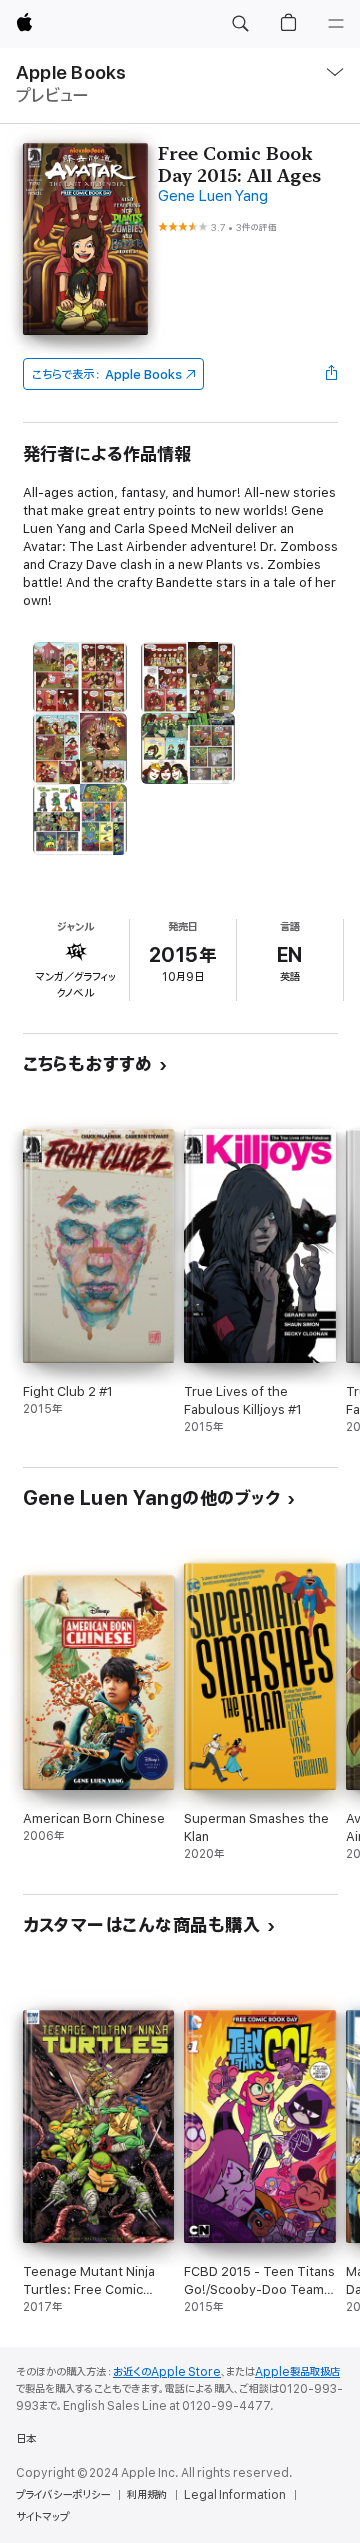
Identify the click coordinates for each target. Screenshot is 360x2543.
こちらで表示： (107, 374)
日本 (26, 2439)
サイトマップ (42, 2517)
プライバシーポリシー (63, 2495)
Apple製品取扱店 (297, 2372)
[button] (240, 24)
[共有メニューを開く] (331, 374)
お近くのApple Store (167, 2372)
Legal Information (235, 2495)
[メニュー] (336, 24)
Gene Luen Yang (213, 196)
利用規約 (147, 2495)
